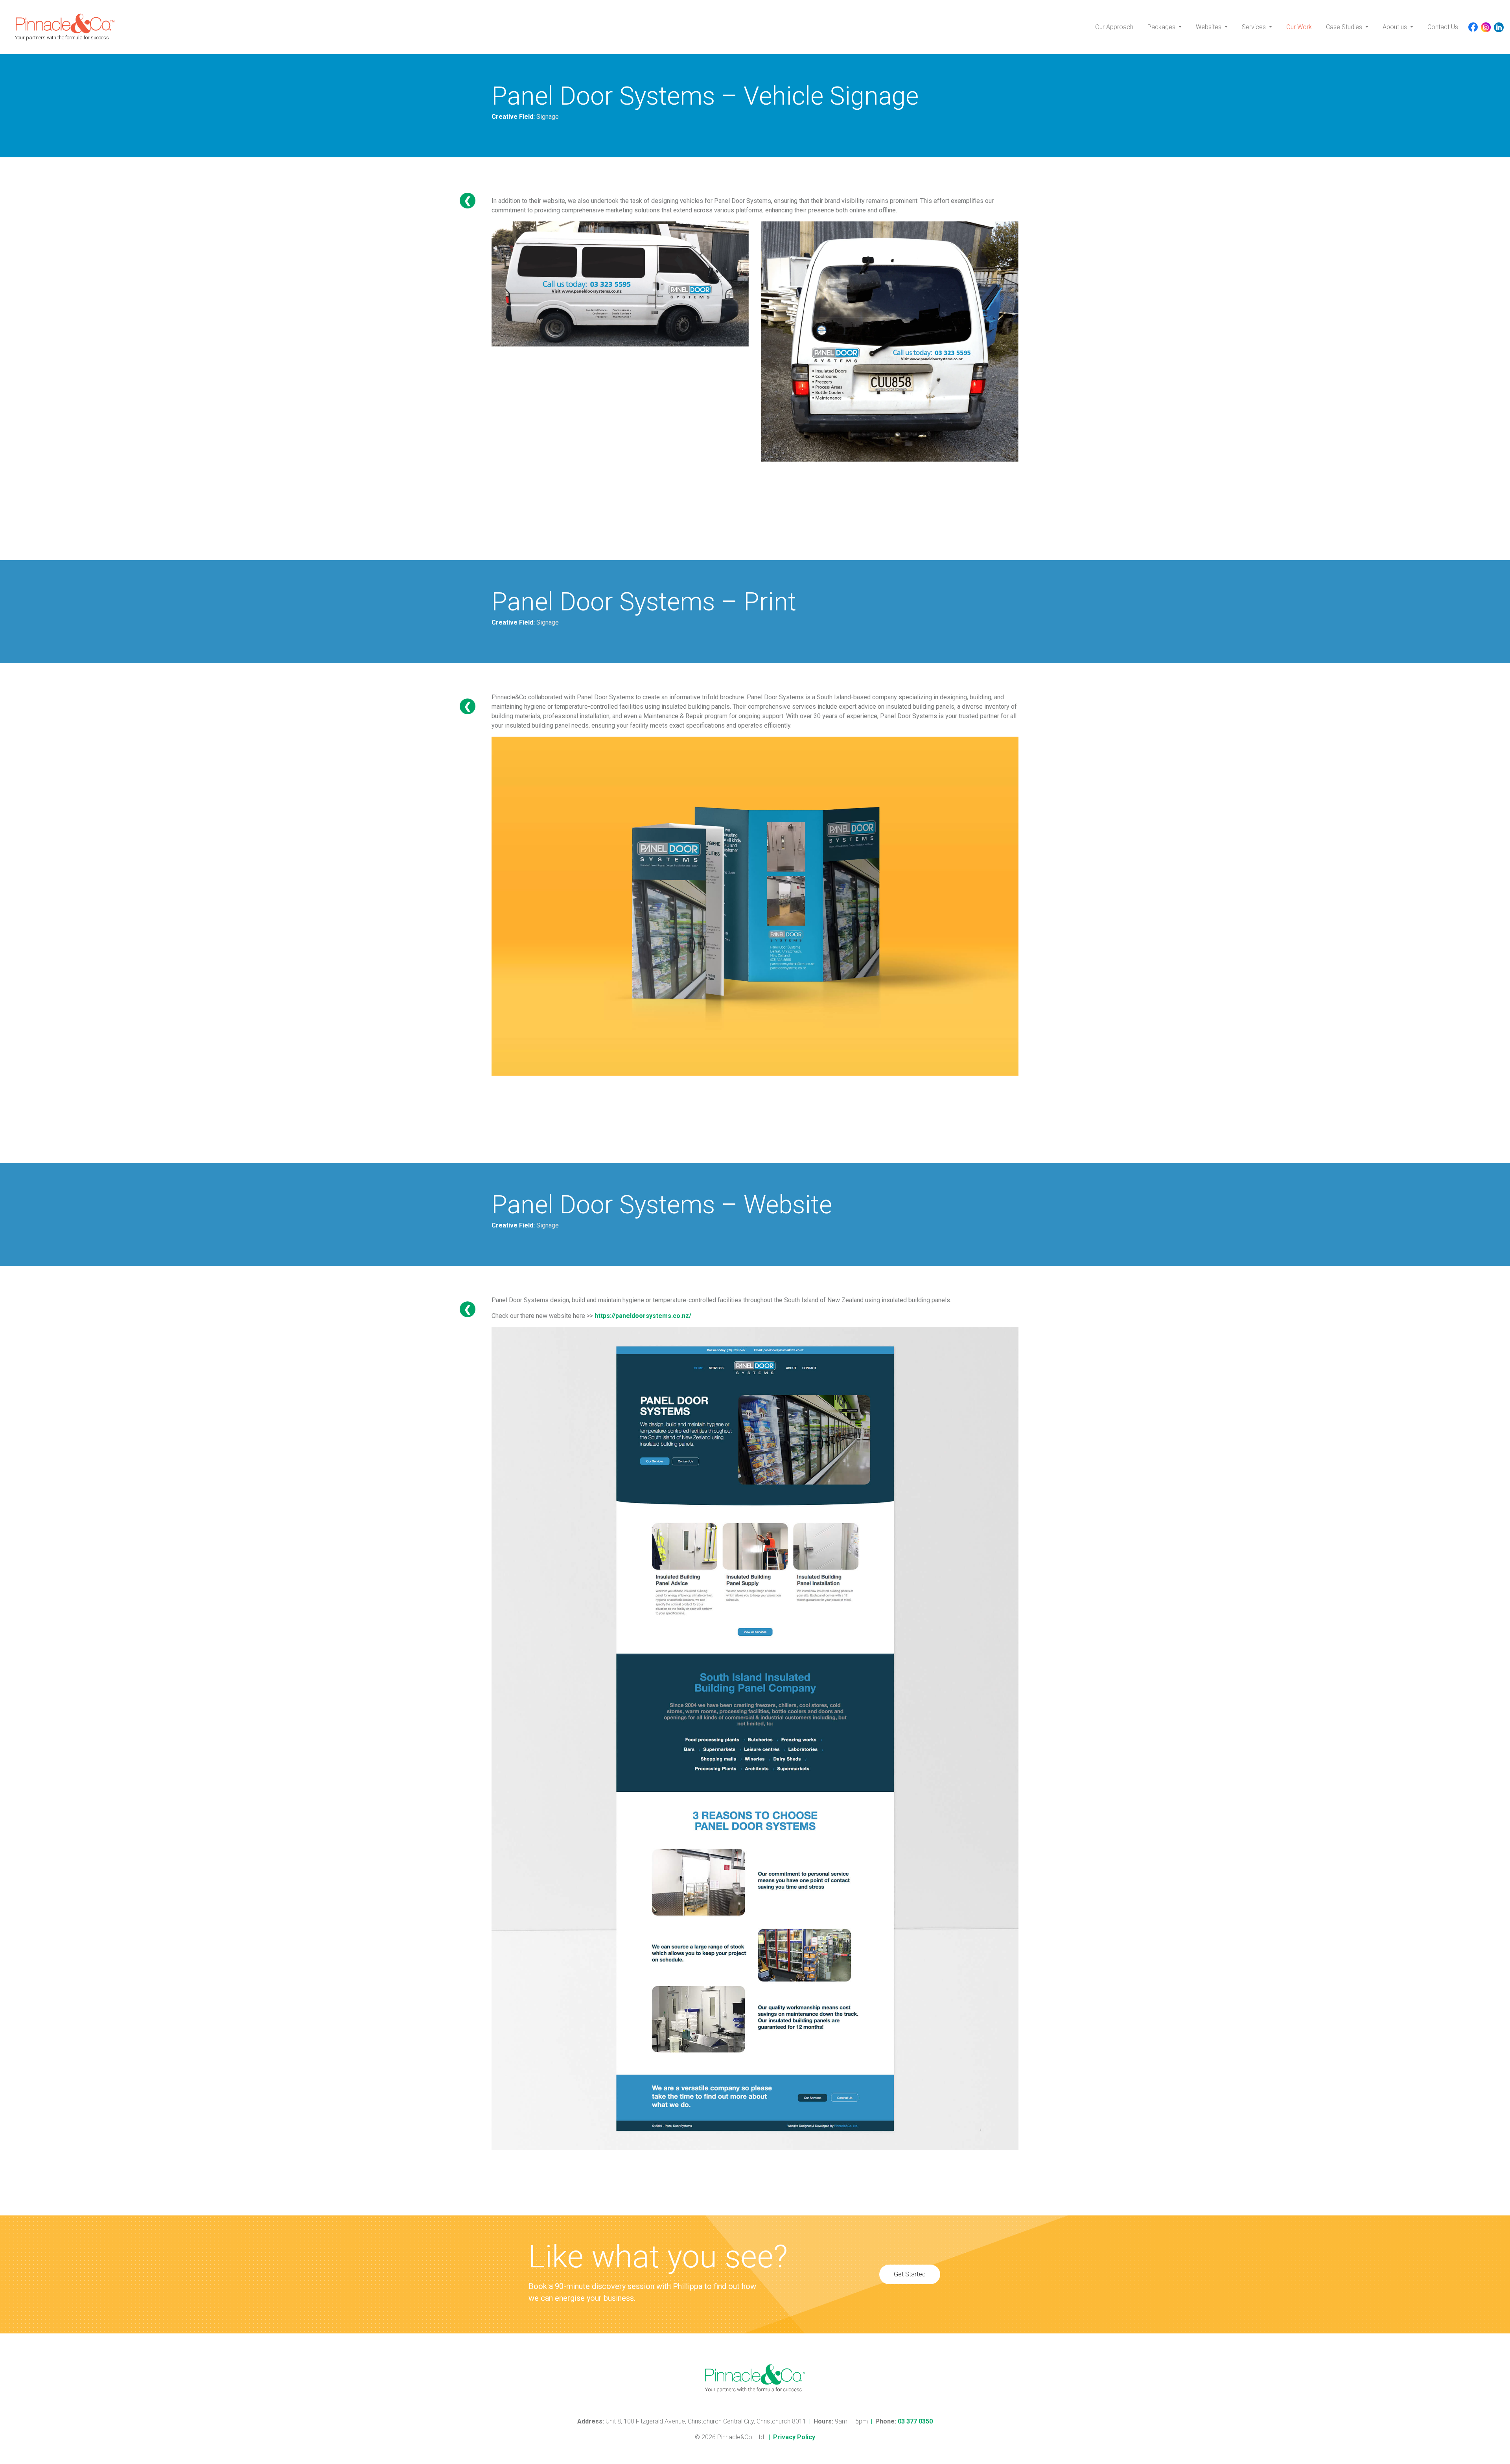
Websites (1209, 27)
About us (1396, 27)
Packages (1162, 27)
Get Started (910, 2274)
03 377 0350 (915, 2421)
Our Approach (1114, 27)
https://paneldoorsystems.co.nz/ (643, 1316)
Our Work (1299, 27)
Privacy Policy (794, 2437)
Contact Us (1443, 27)
